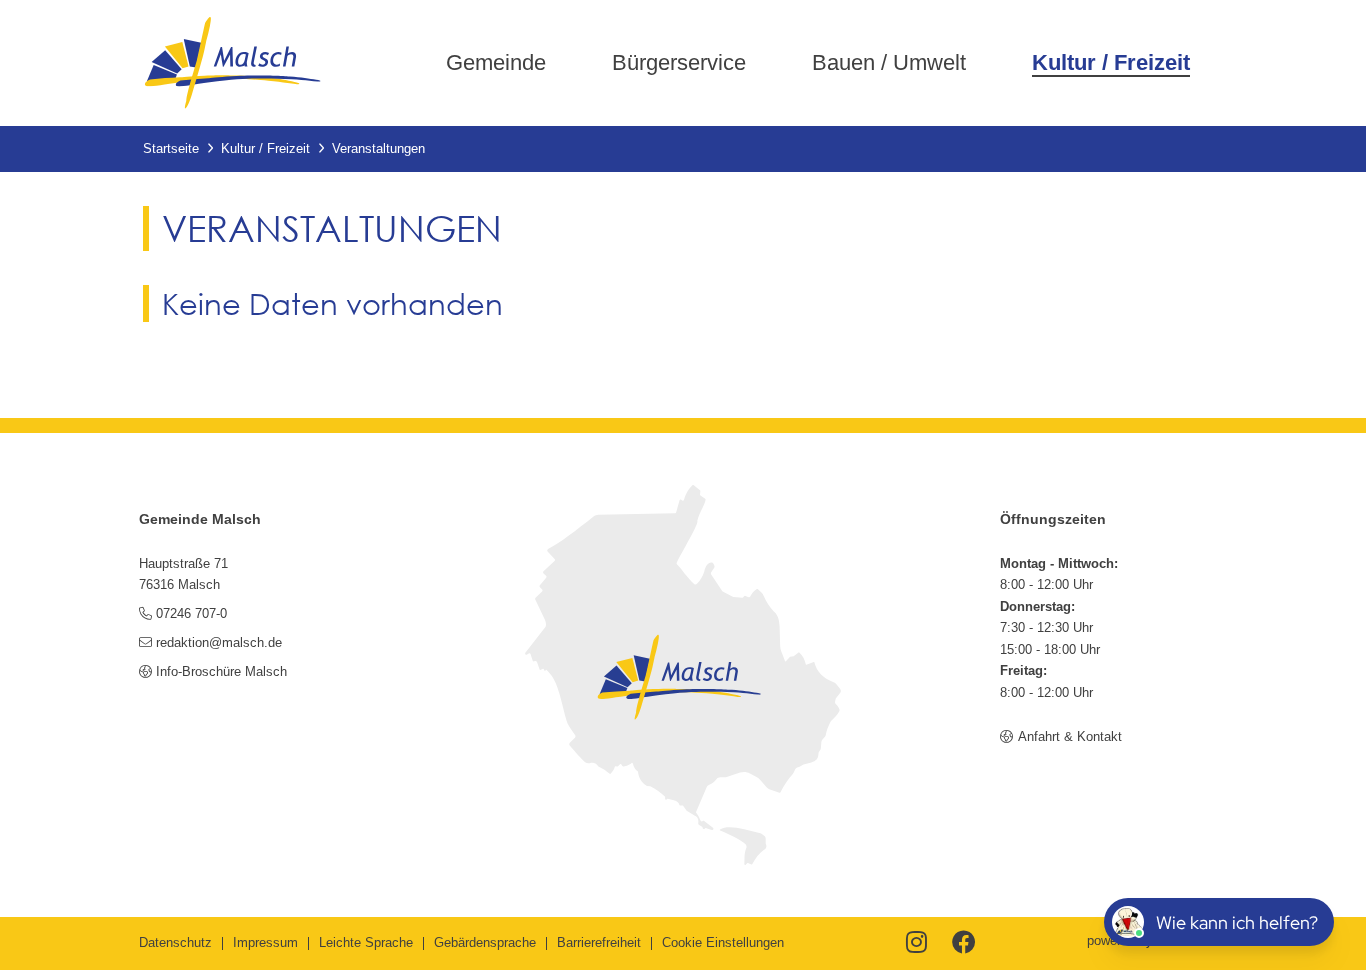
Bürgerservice (679, 62)
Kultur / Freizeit (1111, 62)
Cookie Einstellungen (723, 942)
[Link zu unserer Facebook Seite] (964, 944)
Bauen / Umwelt (889, 62)
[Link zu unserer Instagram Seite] (916, 944)
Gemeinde (496, 62)
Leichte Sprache (366, 942)
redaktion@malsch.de (219, 642)
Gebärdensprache (485, 942)
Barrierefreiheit (599, 942)
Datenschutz (175, 942)
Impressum (265, 942)
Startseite (171, 148)
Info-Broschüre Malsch (221, 671)
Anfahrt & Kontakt (1070, 736)
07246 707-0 (191, 613)
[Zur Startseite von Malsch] (232, 63)
